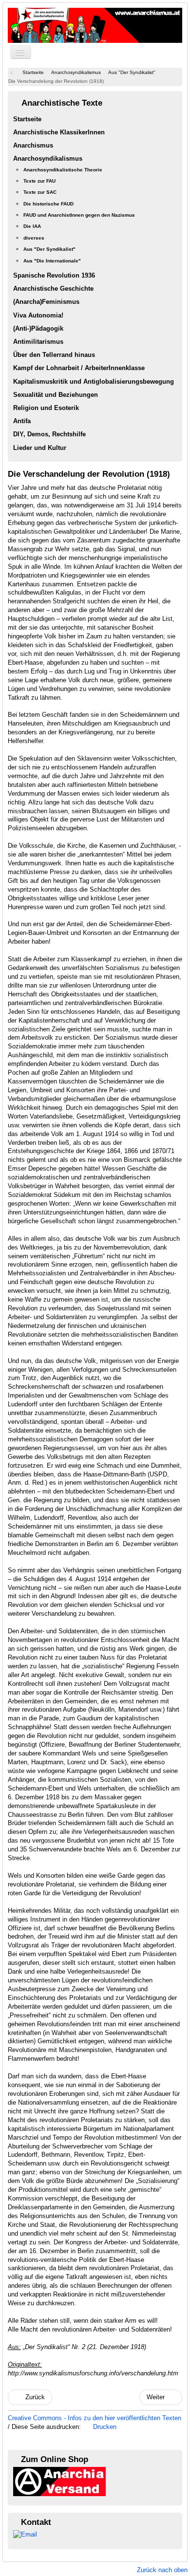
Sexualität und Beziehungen (56, 395)
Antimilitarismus (38, 342)
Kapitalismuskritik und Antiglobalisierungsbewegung (94, 382)
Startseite (27, 119)
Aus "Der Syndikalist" (49, 249)
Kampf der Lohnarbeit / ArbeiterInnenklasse (79, 368)
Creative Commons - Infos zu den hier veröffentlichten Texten (95, 2418)
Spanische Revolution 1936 (54, 275)
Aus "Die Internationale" (52, 261)
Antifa (22, 421)
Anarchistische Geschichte (53, 289)
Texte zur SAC (40, 192)
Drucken (104, 2427)
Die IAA (32, 226)
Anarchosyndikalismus (48, 159)
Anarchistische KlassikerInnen (59, 132)
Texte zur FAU (39, 181)
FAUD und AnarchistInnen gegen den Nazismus (79, 215)
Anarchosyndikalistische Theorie (63, 170)
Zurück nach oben (162, 2570)
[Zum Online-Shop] (59, 2481)
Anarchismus (33, 145)
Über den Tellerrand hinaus (54, 355)
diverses (34, 238)
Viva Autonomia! (38, 315)
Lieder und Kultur (40, 448)
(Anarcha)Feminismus (46, 302)
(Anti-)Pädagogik (38, 328)
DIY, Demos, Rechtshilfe (49, 434)
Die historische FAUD (48, 204)
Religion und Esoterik (46, 408)
